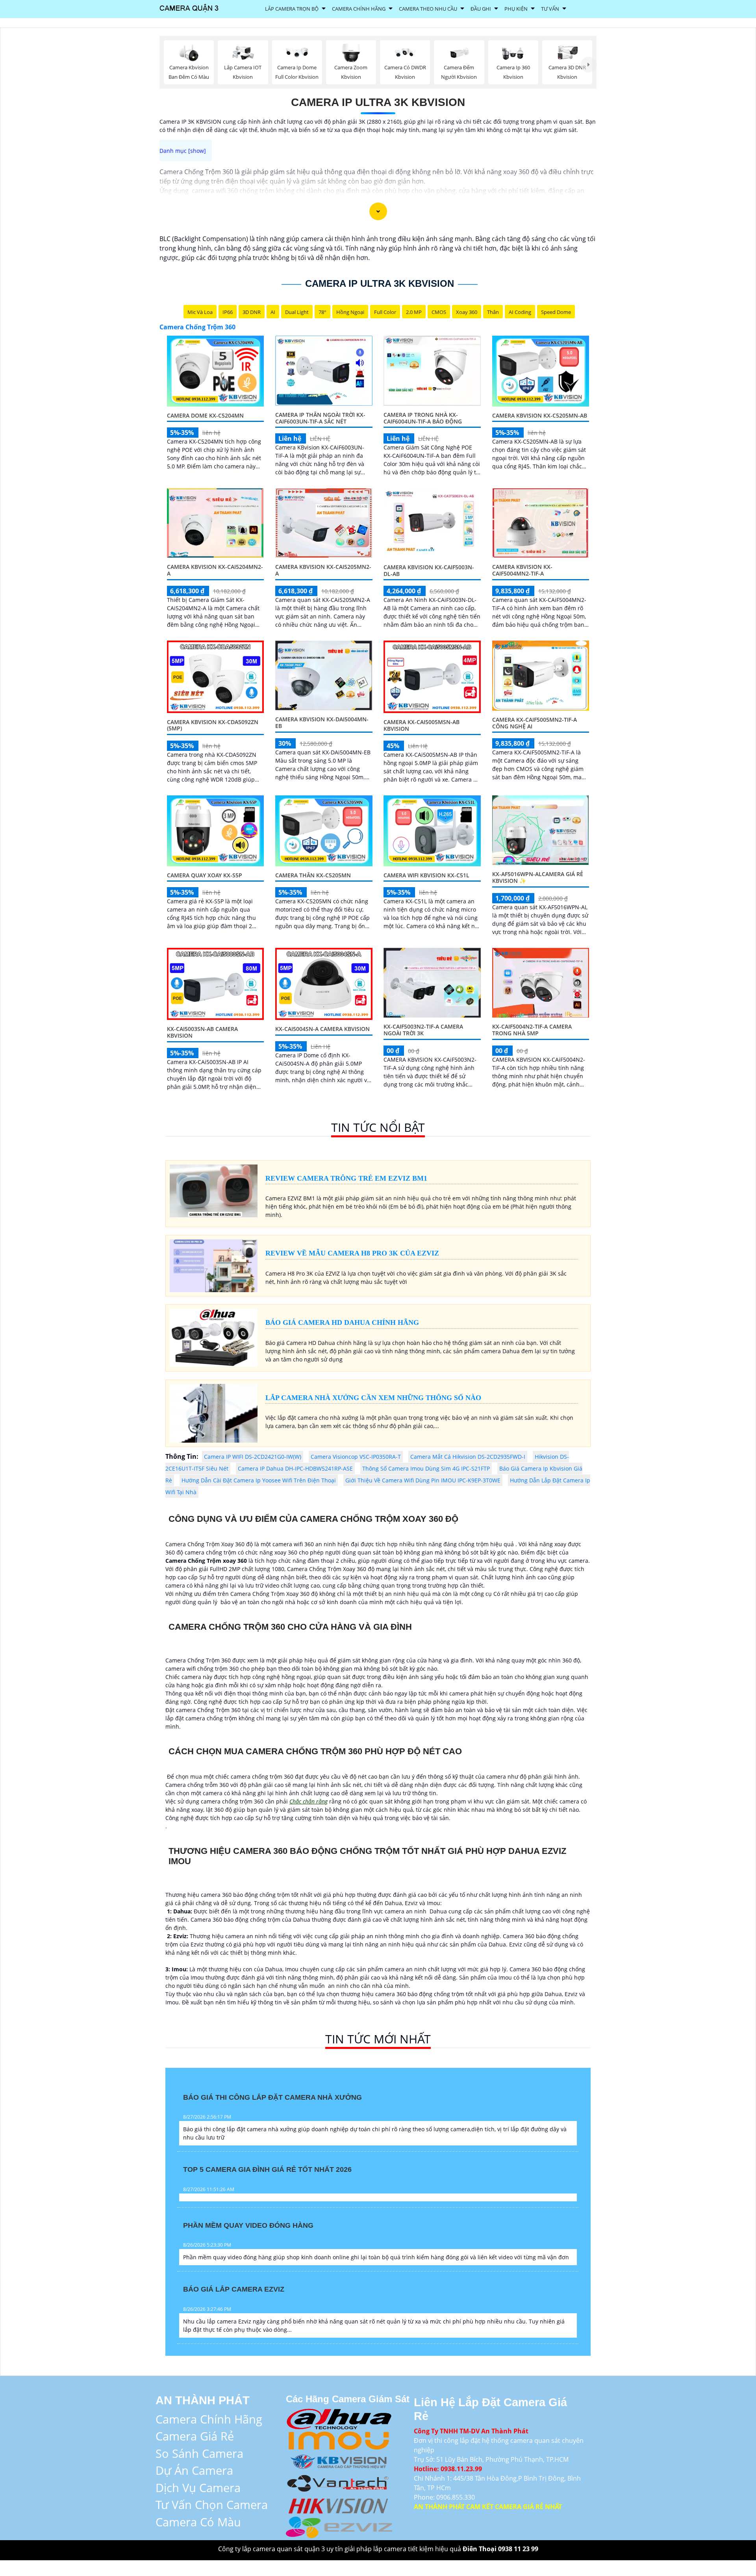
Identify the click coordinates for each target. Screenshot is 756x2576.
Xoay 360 (467, 312)
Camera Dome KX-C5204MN (205, 415)
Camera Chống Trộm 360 (197, 327)
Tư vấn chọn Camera (212, 2504)
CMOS (439, 312)
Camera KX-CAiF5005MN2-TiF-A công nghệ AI (535, 723)
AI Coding (520, 312)
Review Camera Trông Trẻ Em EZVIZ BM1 (346, 1178)
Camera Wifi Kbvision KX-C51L (426, 875)
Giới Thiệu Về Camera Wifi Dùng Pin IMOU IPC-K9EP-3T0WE (423, 1480)
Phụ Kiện (516, 9)
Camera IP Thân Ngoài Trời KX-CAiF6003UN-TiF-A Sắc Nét (320, 418)
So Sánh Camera (199, 2453)
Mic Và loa (200, 312)
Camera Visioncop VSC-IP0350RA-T (356, 1457)
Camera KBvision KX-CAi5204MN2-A (215, 570)
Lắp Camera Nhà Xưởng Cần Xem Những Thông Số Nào (373, 1398)
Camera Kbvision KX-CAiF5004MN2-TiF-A (522, 570)
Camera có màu (198, 2522)
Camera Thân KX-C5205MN (313, 875)
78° (322, 312)
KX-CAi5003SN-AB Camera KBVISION (202, 1032)
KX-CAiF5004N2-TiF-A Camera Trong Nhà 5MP (532, 1030)
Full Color (385, 312)
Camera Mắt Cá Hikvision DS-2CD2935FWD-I (468, 1457)
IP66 (228, 312)
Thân (493, 312)
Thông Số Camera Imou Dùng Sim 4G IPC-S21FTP (426, 1468)
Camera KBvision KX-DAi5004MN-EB (322, 722)
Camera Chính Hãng (359, 9)
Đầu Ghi (481, 9)
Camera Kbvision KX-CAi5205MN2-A (323, 570)
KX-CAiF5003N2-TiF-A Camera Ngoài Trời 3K (423, 1030)
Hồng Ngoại (350, 312)
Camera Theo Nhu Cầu (428, 9)
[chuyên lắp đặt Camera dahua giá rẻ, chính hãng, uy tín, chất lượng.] (339, 2417)
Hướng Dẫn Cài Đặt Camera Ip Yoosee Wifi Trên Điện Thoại (259, 1480)
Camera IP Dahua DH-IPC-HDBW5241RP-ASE (295, 1468)
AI (273, 312)
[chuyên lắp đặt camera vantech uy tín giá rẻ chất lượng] (339, 2482)
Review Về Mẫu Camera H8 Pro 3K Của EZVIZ (352, 1253)
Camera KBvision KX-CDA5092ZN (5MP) (213, 725)
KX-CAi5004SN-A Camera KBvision (322, 1029)
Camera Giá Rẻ (195, 2436)
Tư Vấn (550, 9)
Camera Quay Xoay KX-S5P (205, 875)
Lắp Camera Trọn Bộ (292, 9)
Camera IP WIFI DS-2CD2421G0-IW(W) (253, 1457)
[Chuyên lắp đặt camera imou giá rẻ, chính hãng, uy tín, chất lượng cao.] (339, 2439)
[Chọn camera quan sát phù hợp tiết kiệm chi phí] (589, 65)
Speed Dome (556, 312)
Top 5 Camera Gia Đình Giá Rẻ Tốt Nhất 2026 (267, 2169)
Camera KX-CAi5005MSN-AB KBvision (422, 725)
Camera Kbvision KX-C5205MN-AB (540, 415)
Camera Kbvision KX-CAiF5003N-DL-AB (429, 570)
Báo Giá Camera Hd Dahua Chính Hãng (342, 1322)
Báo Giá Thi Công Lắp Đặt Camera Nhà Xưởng (272, 2097)
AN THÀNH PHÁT (203, 2400)
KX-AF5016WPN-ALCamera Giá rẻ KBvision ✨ (538, 877)
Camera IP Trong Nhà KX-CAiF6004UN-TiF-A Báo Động (423, 418)
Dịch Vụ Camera (198, 2488)
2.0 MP (414, 312)
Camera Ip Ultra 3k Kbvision (378, 102)
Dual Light (297, 312)
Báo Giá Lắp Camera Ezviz (234, 2289)
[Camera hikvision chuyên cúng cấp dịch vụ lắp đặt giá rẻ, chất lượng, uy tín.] (339, 2504)
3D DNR (252, 312)
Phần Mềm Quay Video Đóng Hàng (248, 2225)
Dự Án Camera (194, 2470)
